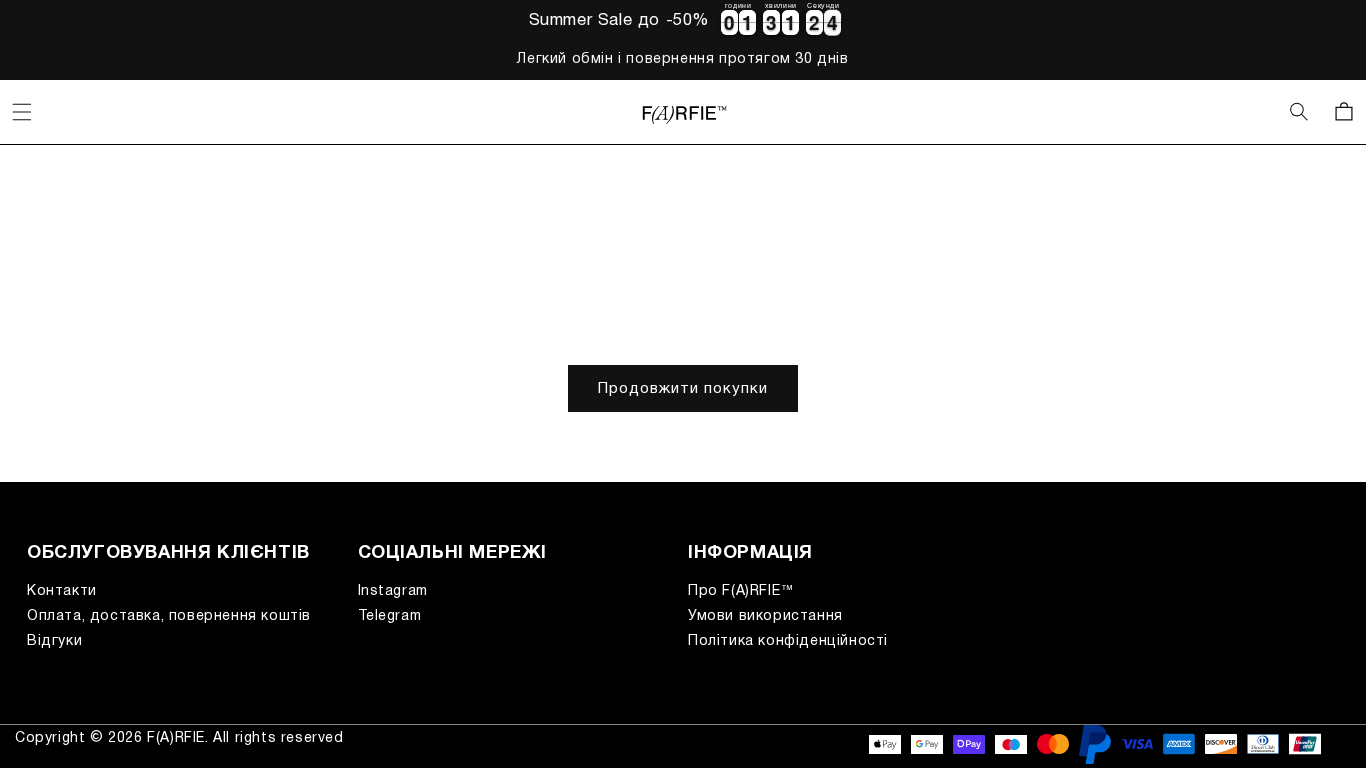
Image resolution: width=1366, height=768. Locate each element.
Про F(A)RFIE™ (741, 591)
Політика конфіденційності (788, 641)
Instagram (393, 591)
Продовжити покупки (683, 389)
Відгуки (54, 641)
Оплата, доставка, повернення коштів (169, 616)
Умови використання (765, 616)
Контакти (62, 591)
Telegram (390, 616)
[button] (22, 112)
